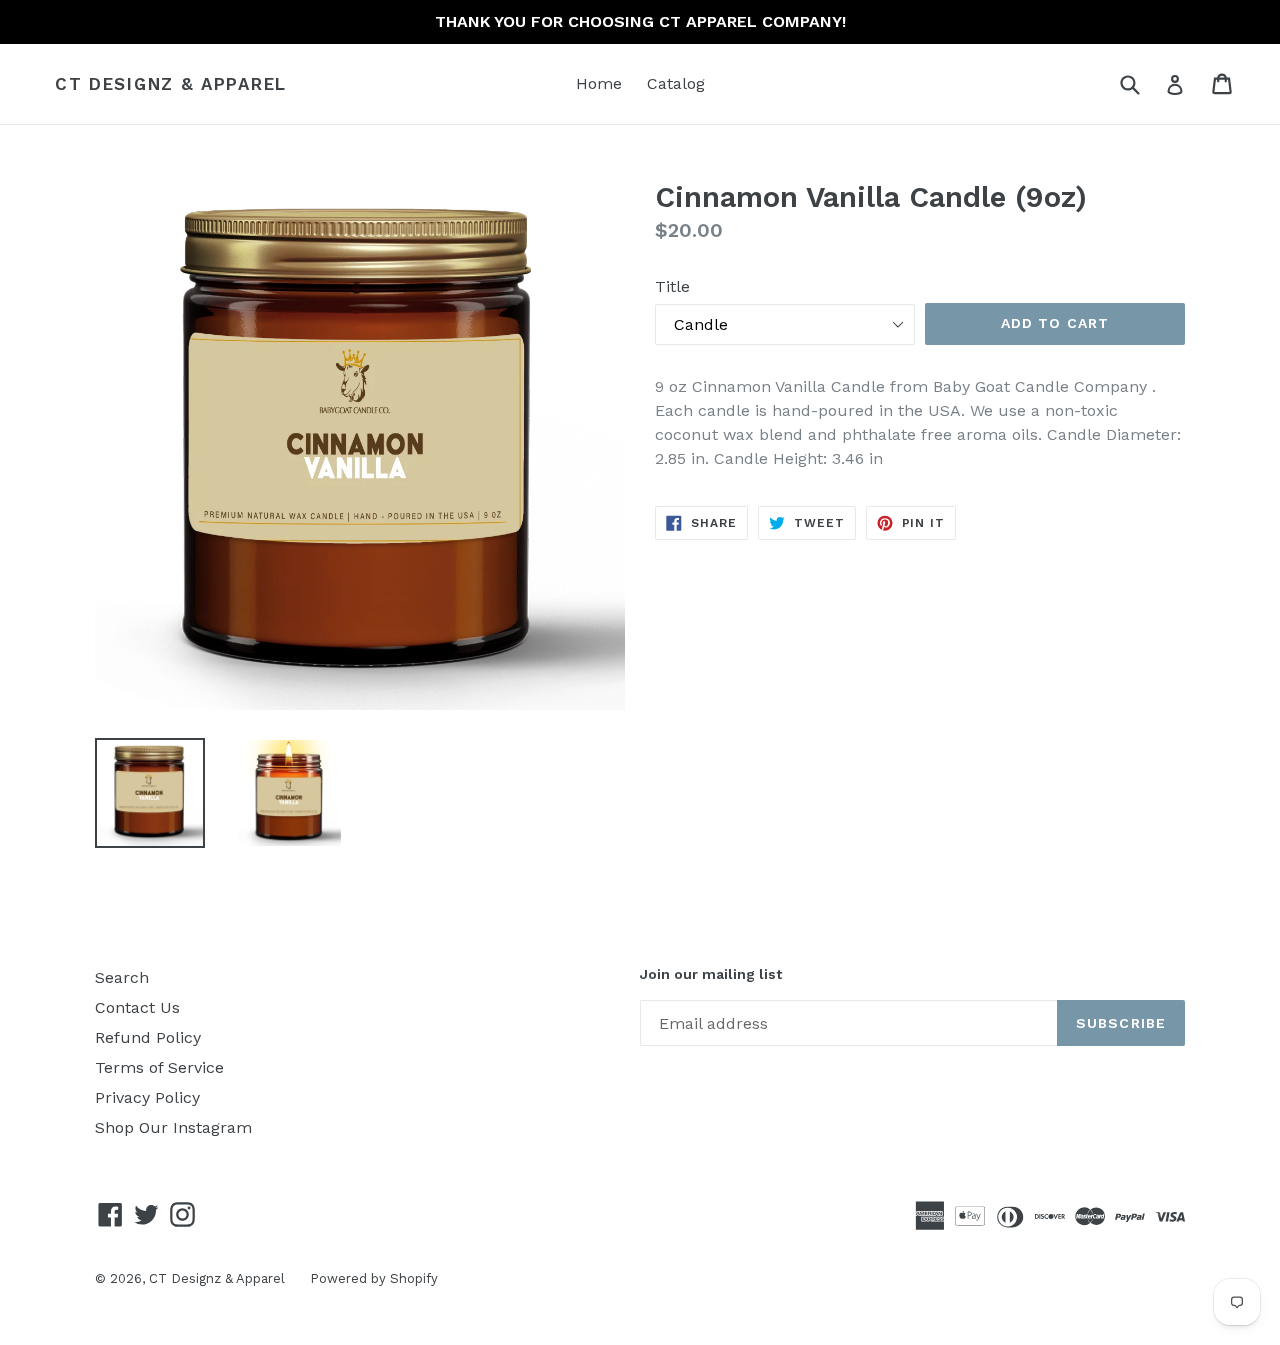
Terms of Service (159, 1067)
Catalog (676, 83)
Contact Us (137, 1007)
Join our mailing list (711, 974)
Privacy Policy (147, 1097)
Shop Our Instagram (173, 1127)
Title (672, 286)
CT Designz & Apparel (171, 84)
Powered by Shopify (374, 1278)
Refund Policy (148, 1037)
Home (599, 83)
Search (122, 977)
